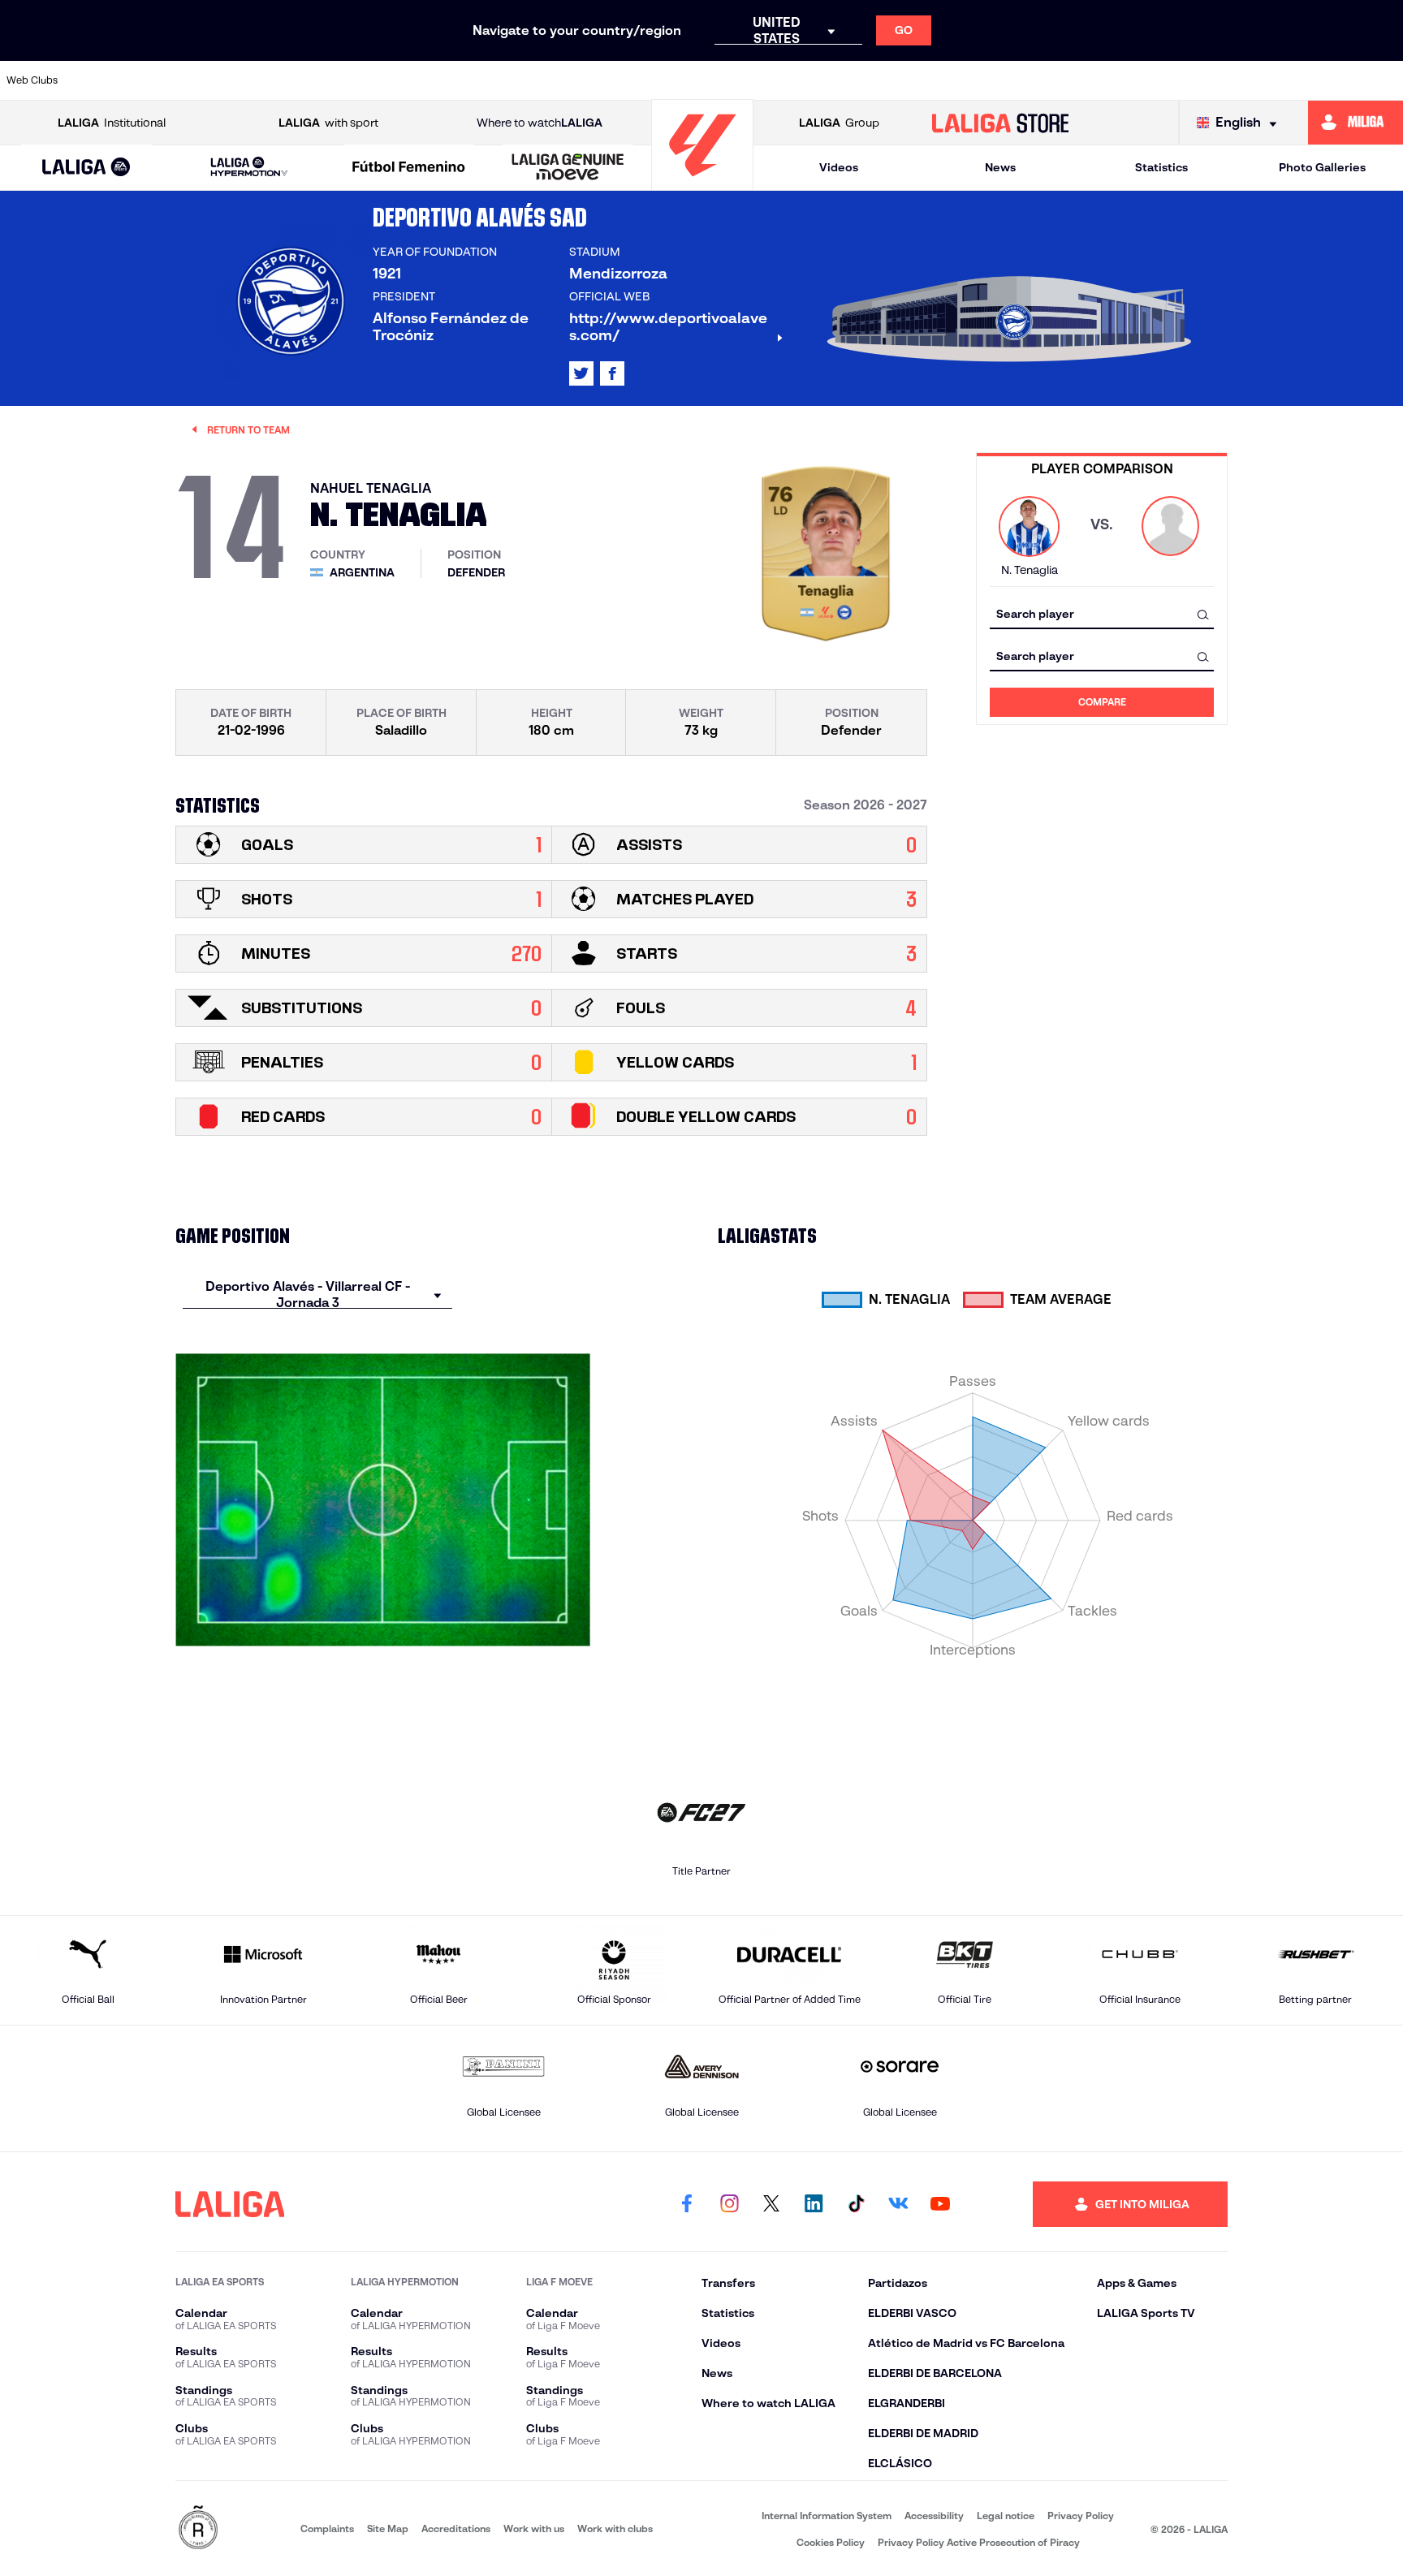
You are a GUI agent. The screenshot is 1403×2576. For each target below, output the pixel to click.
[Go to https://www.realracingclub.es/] (782, 80)
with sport (328, 123)
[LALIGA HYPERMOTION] (249, 168)
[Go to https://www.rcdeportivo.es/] (916, 80)
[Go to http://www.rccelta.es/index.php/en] (313, 80)
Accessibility (934, 2516)
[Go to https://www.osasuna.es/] (246, 80)
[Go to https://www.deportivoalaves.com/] (380, 80)
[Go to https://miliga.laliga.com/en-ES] (1356, 123)
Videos (839, 167)
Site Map (388, 2529)
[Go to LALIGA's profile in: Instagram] (729, 2204)
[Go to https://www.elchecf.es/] (447, 80)
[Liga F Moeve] (409, 168)
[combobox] (1102, 614)
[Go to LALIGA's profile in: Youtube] (940, 2204)
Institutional (112, 123)
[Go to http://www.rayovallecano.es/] (848, 80)
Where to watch (540, 123)
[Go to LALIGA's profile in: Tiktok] (856, 2204)
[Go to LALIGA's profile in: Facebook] (687, 2204)
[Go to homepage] (702, 183)
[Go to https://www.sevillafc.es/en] (1250, 80)
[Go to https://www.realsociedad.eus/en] (1184, 80)
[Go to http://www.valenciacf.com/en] (1318, 80)
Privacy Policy (1081, 2516)
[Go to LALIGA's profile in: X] (581, 373)
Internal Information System (827, 2516)
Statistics (1161, 167)
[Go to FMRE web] (198, 2529)
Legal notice (1006, 2516)
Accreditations (456, 2529)
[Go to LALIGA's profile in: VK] (898, 2204)
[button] (86, 168)
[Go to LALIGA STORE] (1001, 123)
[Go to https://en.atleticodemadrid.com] (179, 80)
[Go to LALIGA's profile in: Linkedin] (814, 2204)
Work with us (534, 2529)
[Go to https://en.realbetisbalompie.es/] (1050, 80)
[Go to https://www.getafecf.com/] (581, 80)
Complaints (327, 2529)
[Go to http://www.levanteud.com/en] (648, 80)
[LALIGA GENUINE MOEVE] (568, 168)
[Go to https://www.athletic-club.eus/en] (112, 80)
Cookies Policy (831, 2542)
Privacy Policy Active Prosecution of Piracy (979, 2542)
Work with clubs (615, 2529)
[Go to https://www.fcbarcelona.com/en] (514, 80)
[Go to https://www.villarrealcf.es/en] (1384, 80)
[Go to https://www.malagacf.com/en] (715, 80)
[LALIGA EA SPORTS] (86, 168)
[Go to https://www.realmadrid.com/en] (1116, 80)
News (1000, 167)
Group (839, 123)
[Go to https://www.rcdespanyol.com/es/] (982, 80)
